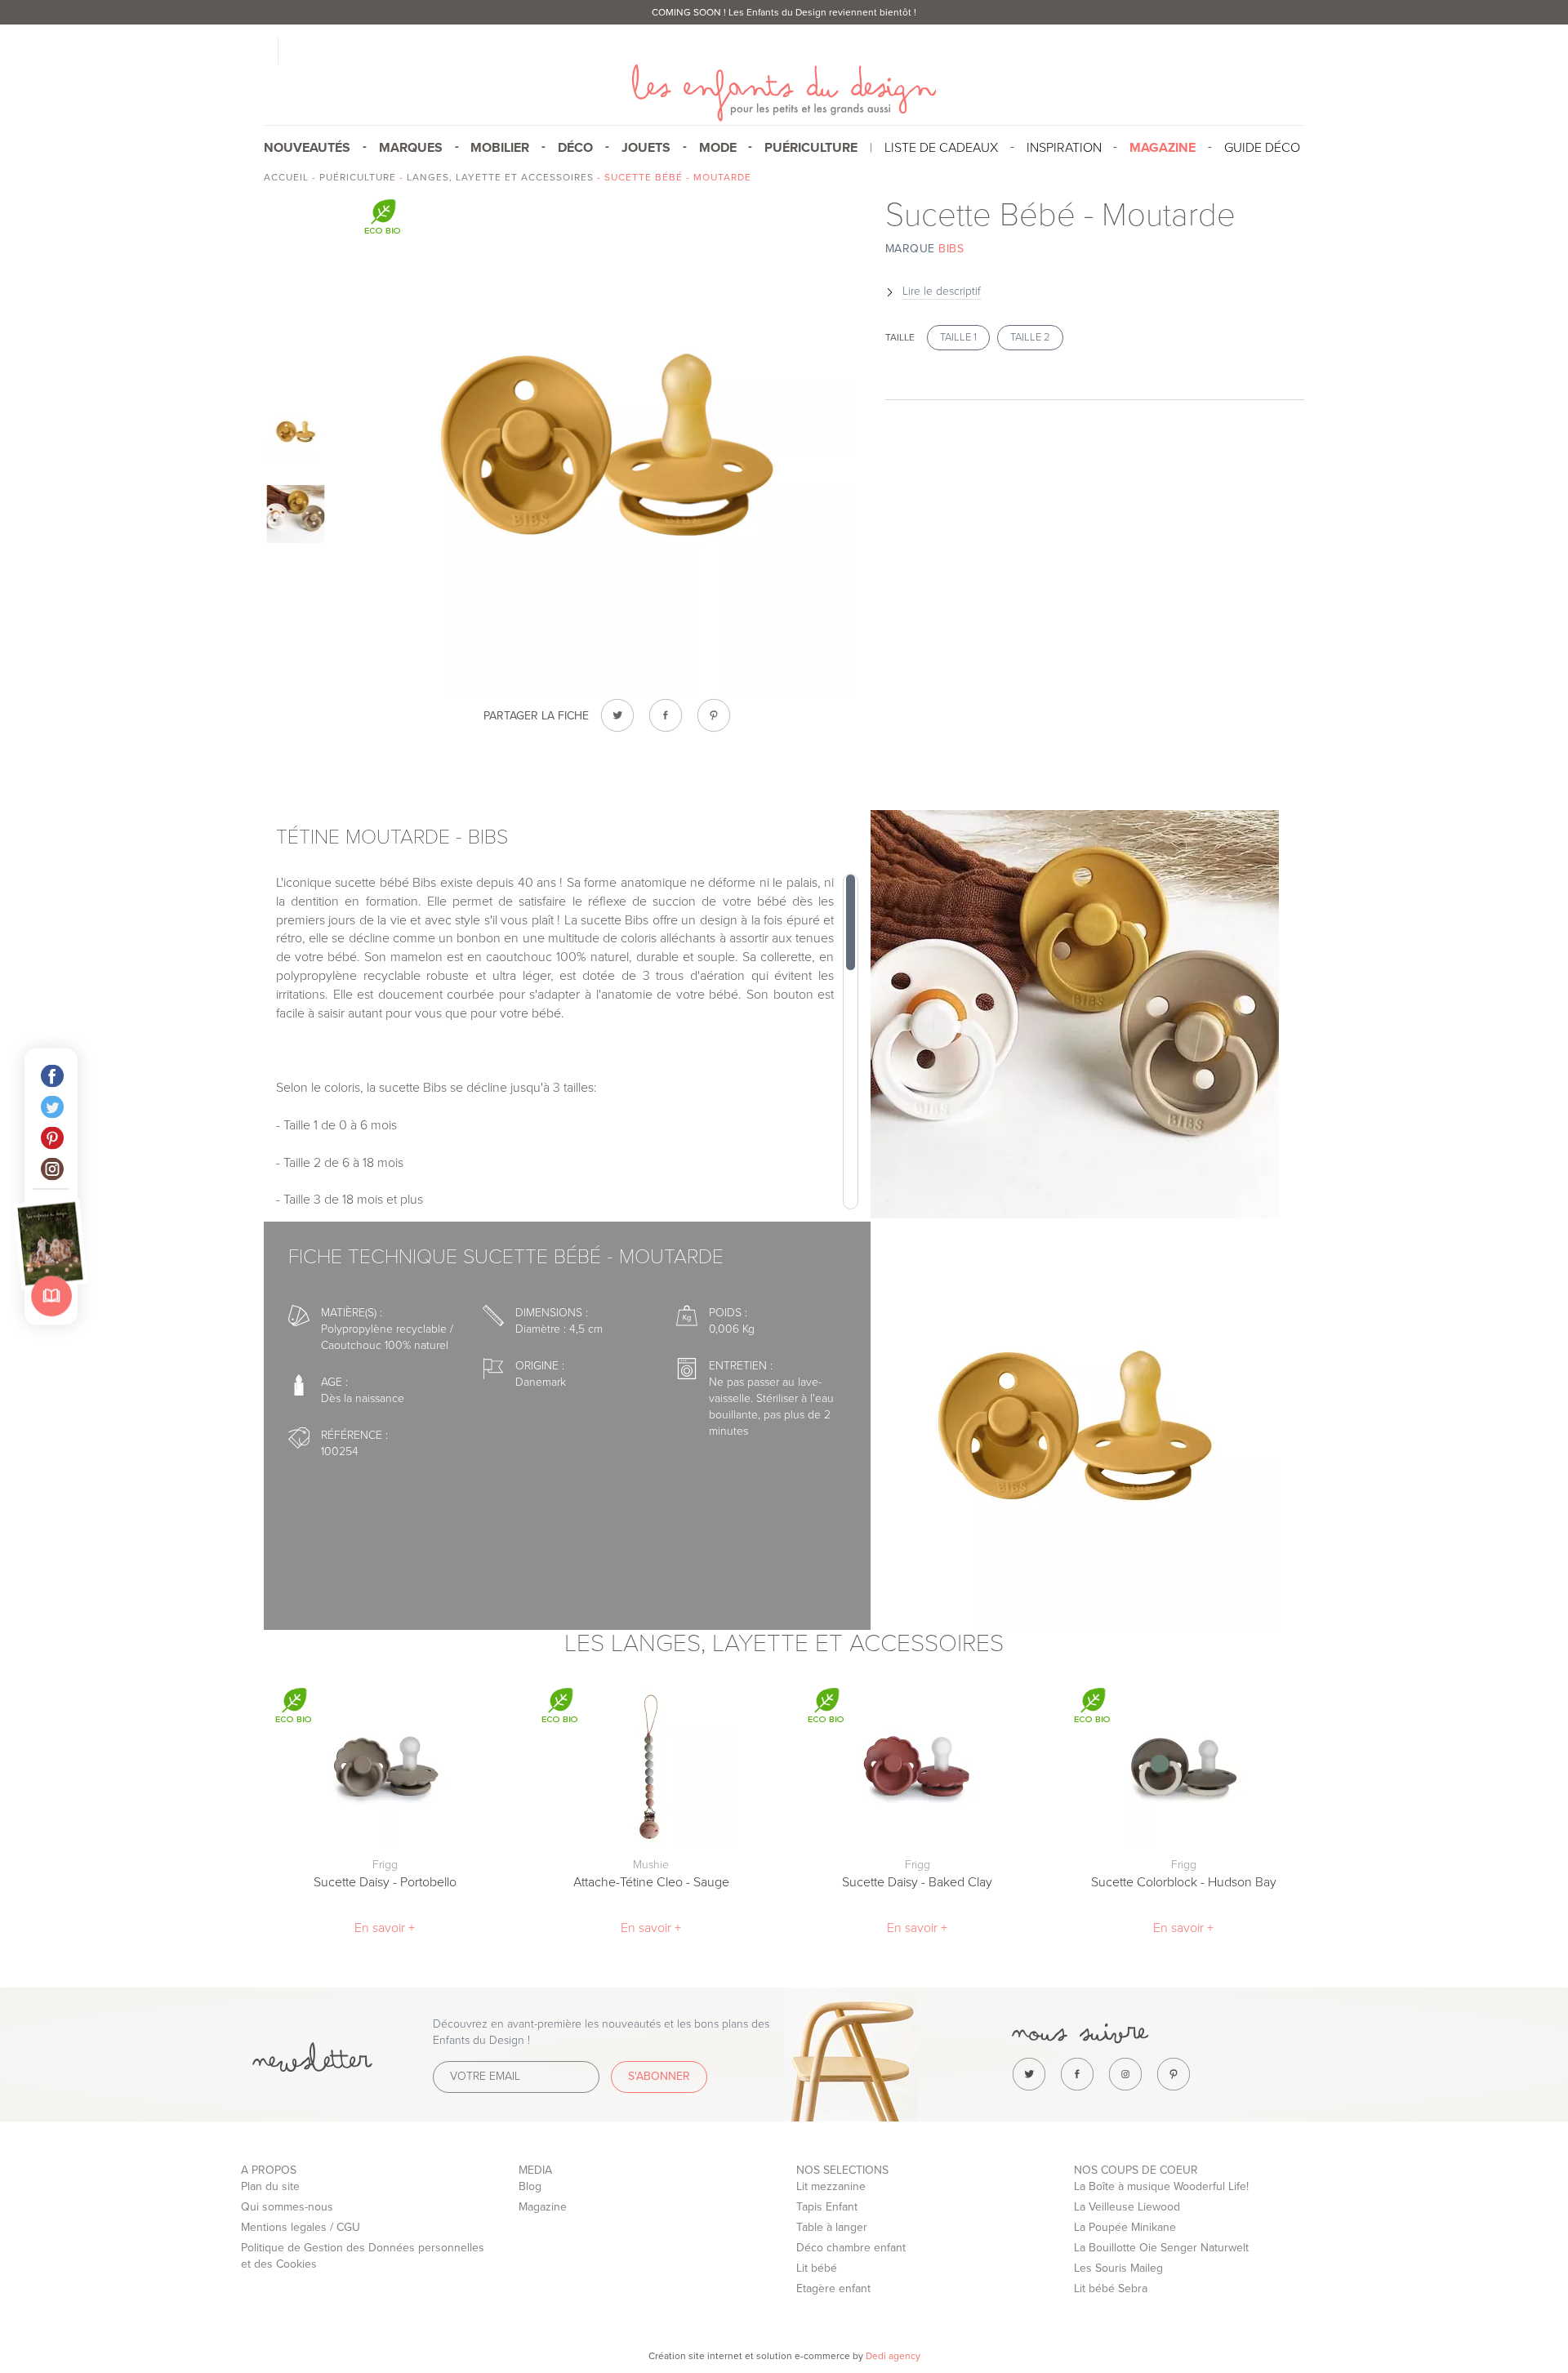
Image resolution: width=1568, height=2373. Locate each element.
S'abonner (659, 2076)
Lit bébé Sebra (1111, 2288)
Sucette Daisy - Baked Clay (917, 1882)
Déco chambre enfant (851, 2248)
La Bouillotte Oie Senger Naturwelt (1161, 2248)
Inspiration (1064, 148)
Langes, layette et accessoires (500, 177)
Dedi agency (893, 2356)
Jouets (646, 148)
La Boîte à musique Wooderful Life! (1161, 2186)
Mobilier (500, 148)
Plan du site (270, 2186)
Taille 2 (1030, 337)
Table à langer (832, 2227)
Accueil (286, 177)
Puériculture (811, 148)
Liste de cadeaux (941, 148)
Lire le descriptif (942, 291)
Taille (900, 337)
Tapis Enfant (827, 2207)
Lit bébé (817, 2268)
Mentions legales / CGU (301, 2227)
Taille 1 (958, 337)
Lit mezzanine (831, 2186)
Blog (530, 2186)
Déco (575, 148)
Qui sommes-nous (287, 2207)
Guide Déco (1262, 148)
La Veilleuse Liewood (1127, 2207)
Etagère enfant (833, 2288)
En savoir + (385, 1928)
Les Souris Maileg (1118, 2268)
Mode (718, 148)
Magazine (543, 2207)
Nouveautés (307, 148)
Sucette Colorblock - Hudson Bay (1184, 1882)
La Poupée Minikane (1125, 2227)
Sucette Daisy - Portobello (385, 1882)
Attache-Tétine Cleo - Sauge (651, 1882)
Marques (411, 148)
